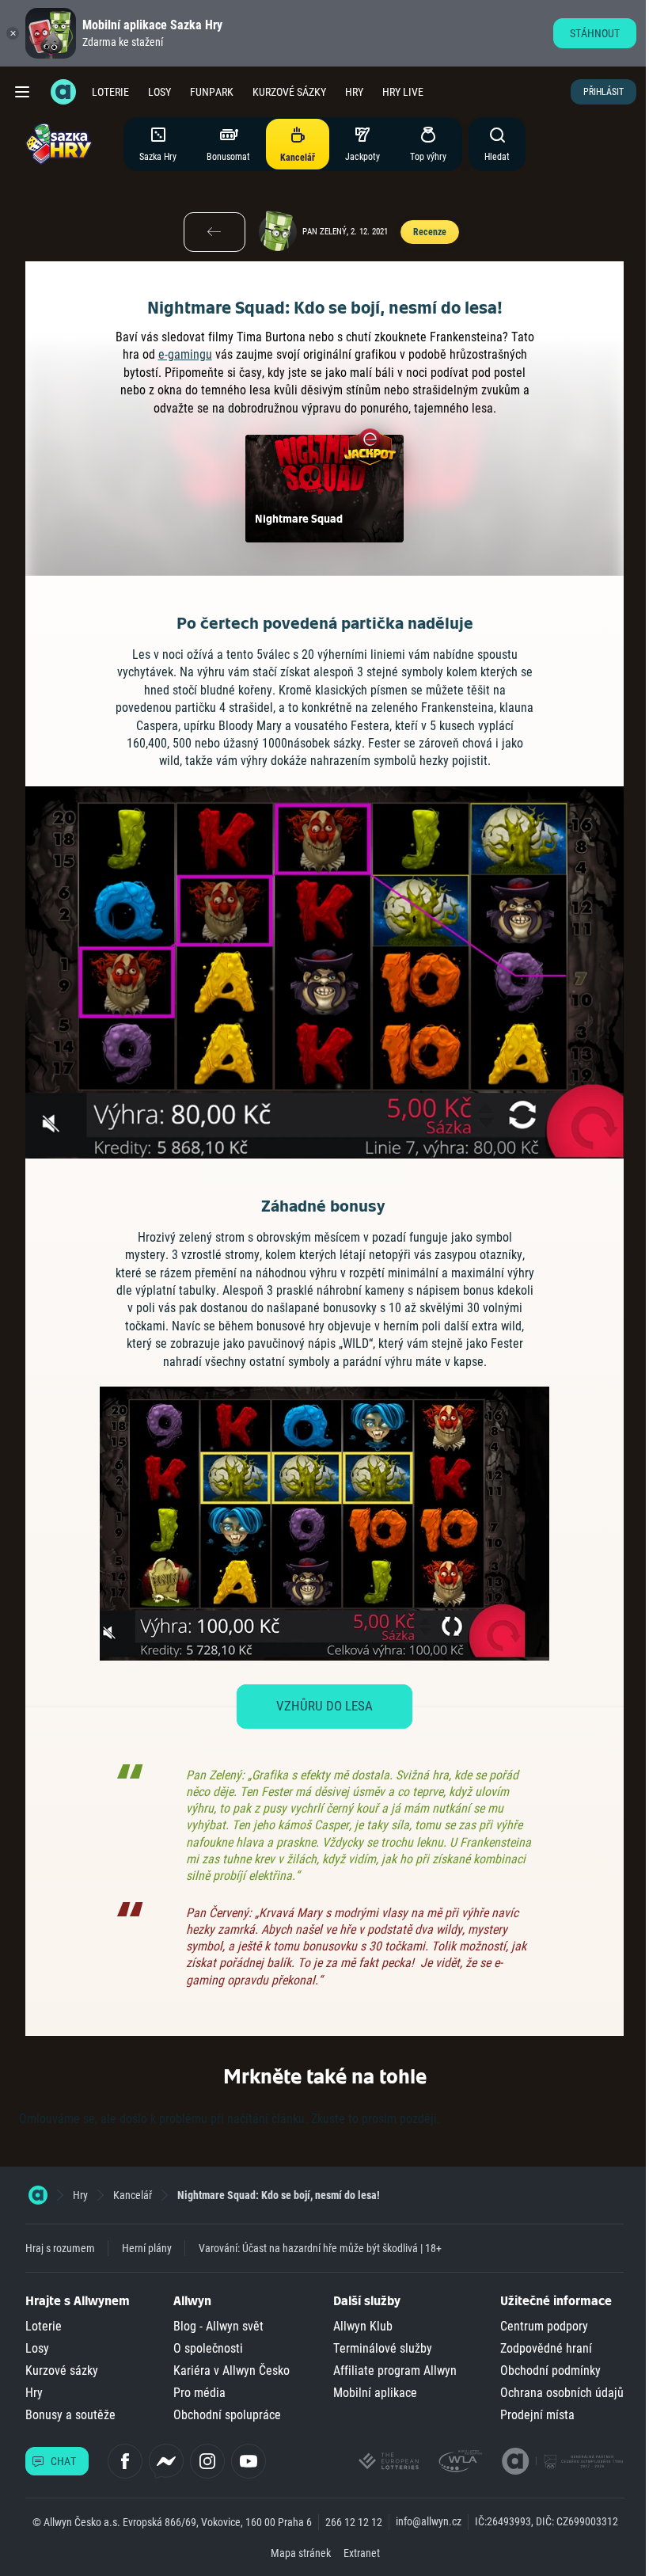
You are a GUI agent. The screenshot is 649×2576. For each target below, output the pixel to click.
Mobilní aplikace (375, 2393)
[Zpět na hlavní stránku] (63, 92)
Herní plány (147, 2248)
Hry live (403, 92)
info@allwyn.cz (429, 2521)
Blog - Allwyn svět (218, 2326)
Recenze (429, 232)
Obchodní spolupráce (227, 2415)
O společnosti (208, 2348)
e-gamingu (185, 354)
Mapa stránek (301, 2553)
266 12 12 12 (354, 2522)
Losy (159, 92)
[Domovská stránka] (38, 2195)
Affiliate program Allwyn (395, 2371)
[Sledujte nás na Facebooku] (125, 2461)
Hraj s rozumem (60, 2248)
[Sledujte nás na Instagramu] (207, 2461)
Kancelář (133, 2195)
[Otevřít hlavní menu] (22, 92)
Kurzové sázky (289, 92)
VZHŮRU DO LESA (324, 1706)
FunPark (212, 92)
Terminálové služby (383, 2348)
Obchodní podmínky (550, 2371)
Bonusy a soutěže (70, 2415)
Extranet (362, 2553)
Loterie (110, 92)
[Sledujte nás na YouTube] (249, 2461)
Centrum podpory (544, 2326)
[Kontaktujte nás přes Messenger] (166, 2461)
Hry (354, 92)
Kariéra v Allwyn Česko (232, 2371)
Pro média (199, 2393)
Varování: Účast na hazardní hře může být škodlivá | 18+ (320, 2248)
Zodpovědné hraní (546, 2348)
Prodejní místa (537, 2415)
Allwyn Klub (363, 2326)
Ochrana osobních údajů (562, 2393)
